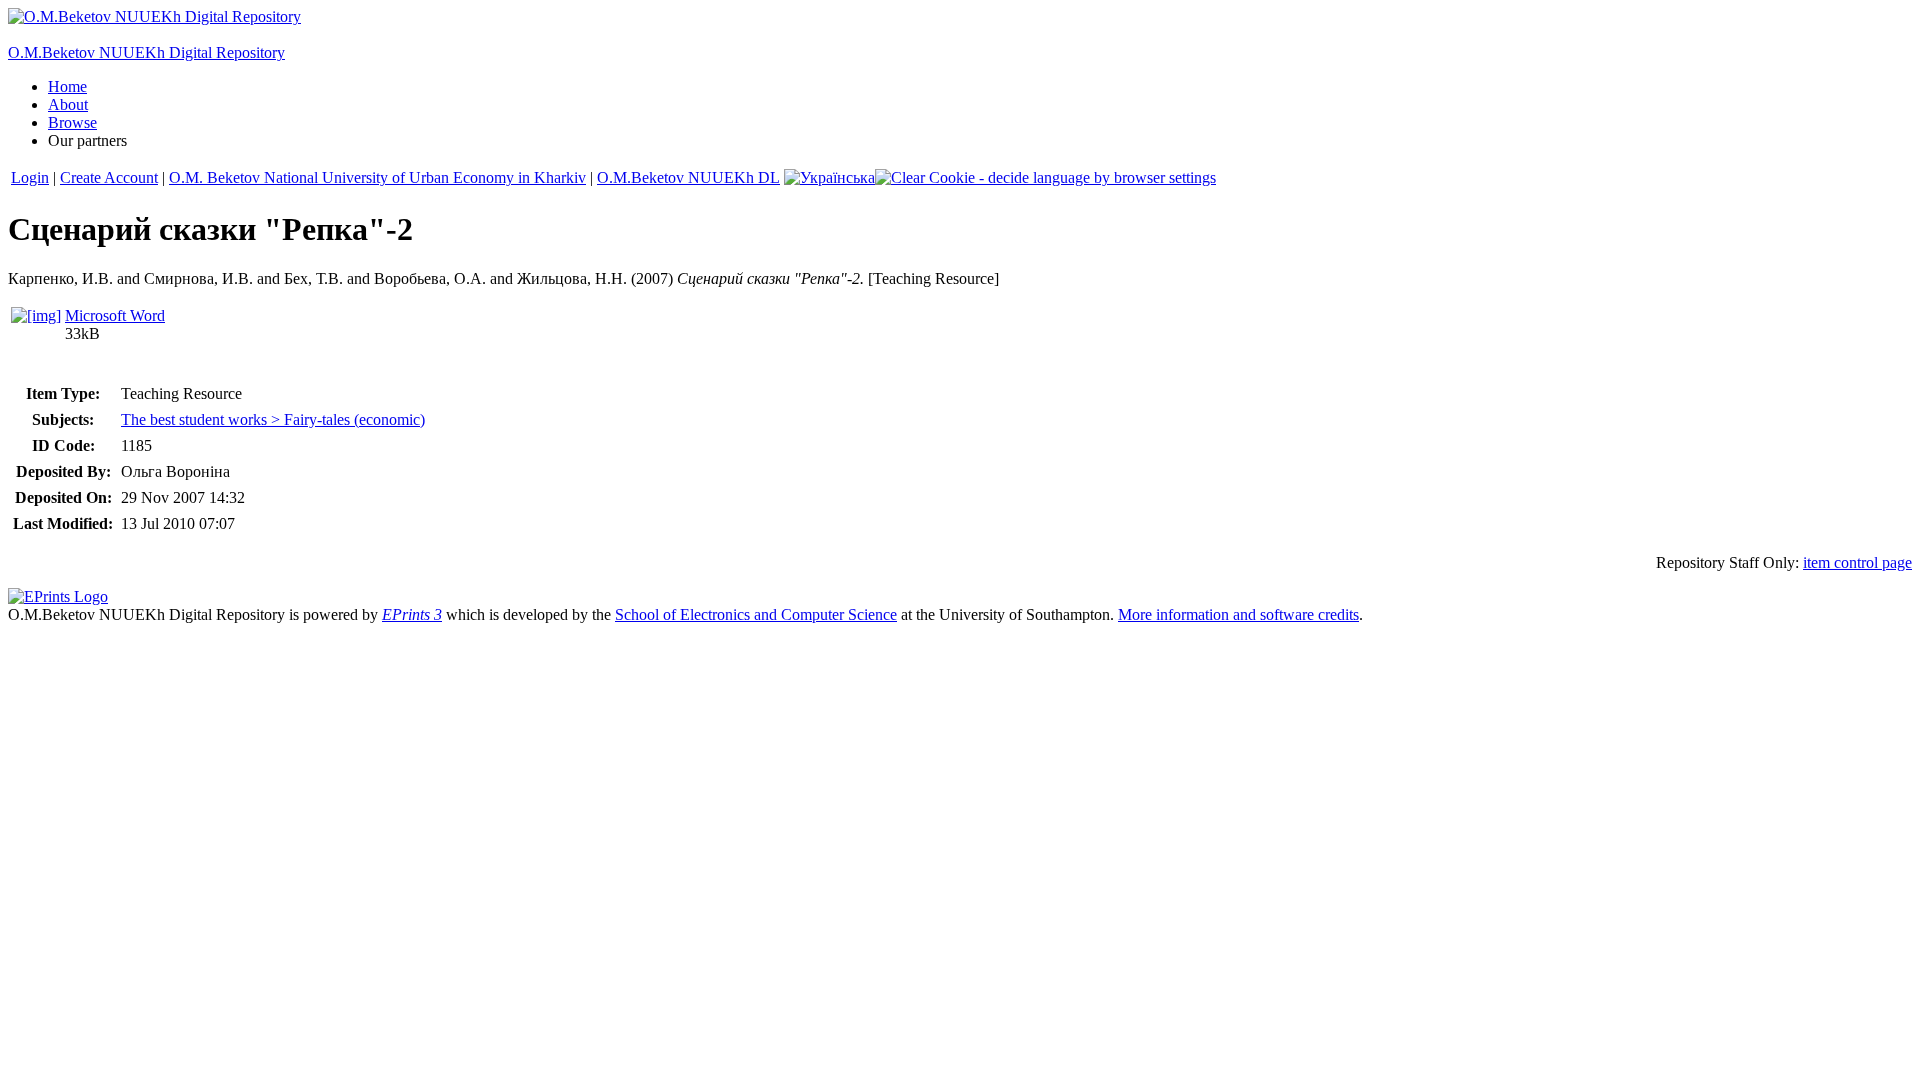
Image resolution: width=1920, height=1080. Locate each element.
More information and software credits (1238, 614)
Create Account (109, 177)
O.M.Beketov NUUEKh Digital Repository (146, 52)
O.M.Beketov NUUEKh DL (688, 177)
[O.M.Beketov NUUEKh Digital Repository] (154, 16)
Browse (72, 122)
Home (67, 86)
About (68, 104)
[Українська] (829, 177)
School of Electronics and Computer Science (756, 614)
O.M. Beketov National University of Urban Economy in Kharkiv (377, 177)
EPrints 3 (412, 614)
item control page (1857, 562)
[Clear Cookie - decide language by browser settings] (1045, 177)
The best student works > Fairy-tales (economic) (273, 419)
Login (30, 177)
